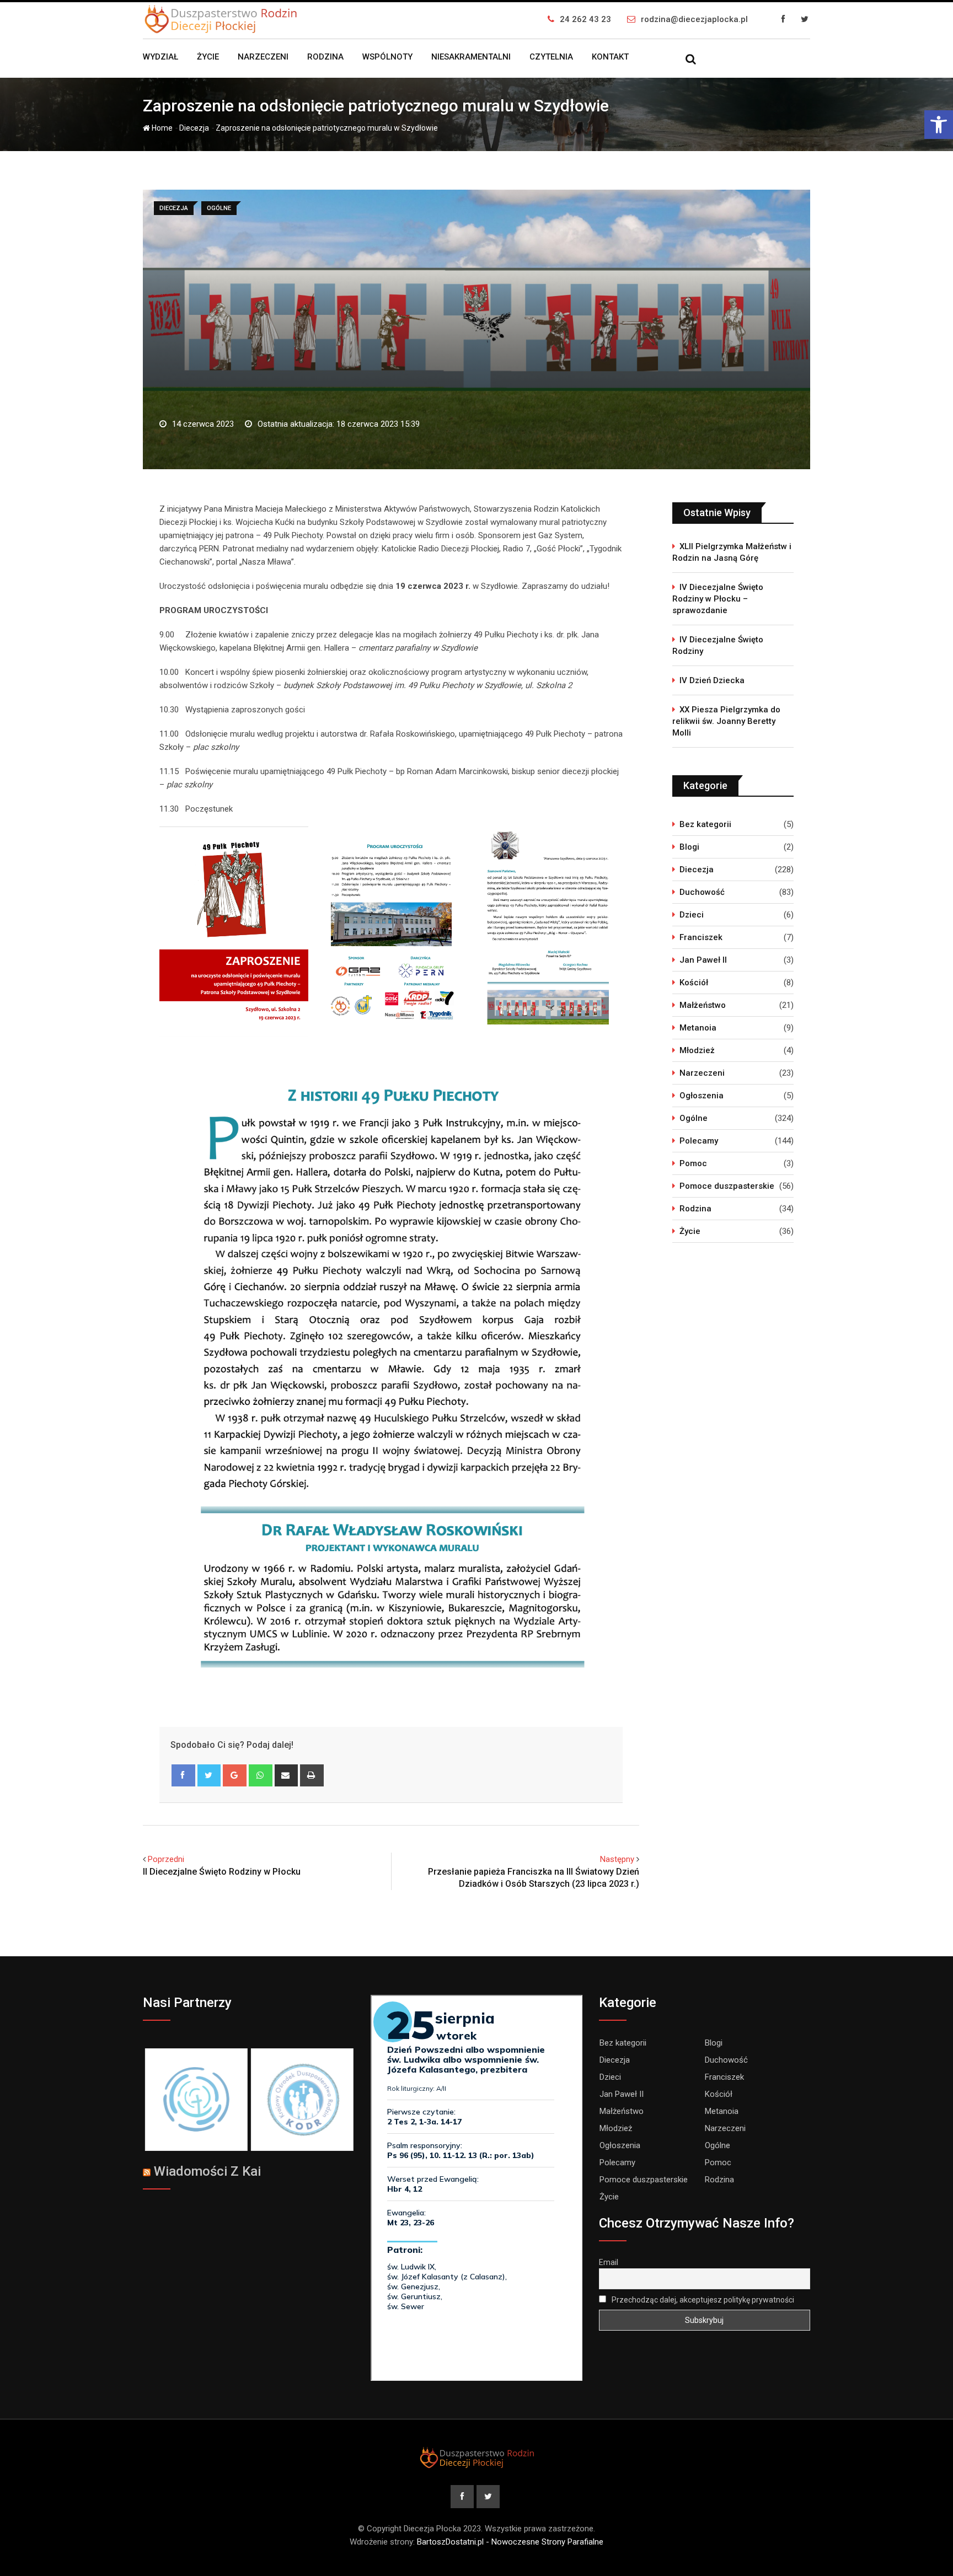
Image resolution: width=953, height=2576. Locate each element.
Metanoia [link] (698, 1028)
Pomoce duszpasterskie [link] (727, 1186)
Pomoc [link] (693, 1163)
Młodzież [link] (697, 1050)
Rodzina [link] (325, 57)
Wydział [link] (160, 57)
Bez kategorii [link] (705, 824)
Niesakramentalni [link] (471, 57)
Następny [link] (617, 1859)
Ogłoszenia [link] (702, 1096)
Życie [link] (208, 57)
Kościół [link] (694, 983)
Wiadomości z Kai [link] (207, 2171)
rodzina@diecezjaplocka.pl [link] (694, 19)
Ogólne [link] (694, 1118)
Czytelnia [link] (551, 57)
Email (609, 2262)
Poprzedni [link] (166, 1859)
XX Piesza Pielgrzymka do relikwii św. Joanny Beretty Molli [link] (726, 721)
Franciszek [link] (701, 937)
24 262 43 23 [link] (585, 19)
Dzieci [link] (692, 915)
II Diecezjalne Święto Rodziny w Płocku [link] (222, 1872)
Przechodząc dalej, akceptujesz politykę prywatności (702, 2300)
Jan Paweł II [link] (703, 960)
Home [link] (161, 128)
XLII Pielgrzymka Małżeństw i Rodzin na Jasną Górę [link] (732, 552)
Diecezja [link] (194, 128)
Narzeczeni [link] (263, 57)
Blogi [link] (689, 847)
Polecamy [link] (699, 1141)
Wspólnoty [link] (387, 57)
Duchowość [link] (702, 892)
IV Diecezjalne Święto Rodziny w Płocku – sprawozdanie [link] (718, 599)
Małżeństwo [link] (703, 1005)
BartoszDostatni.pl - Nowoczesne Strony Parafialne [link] (510, 2542)
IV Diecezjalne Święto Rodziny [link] (718, 645)
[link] (939, 125)
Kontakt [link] (610, 57)
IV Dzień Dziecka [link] (712, 680)
